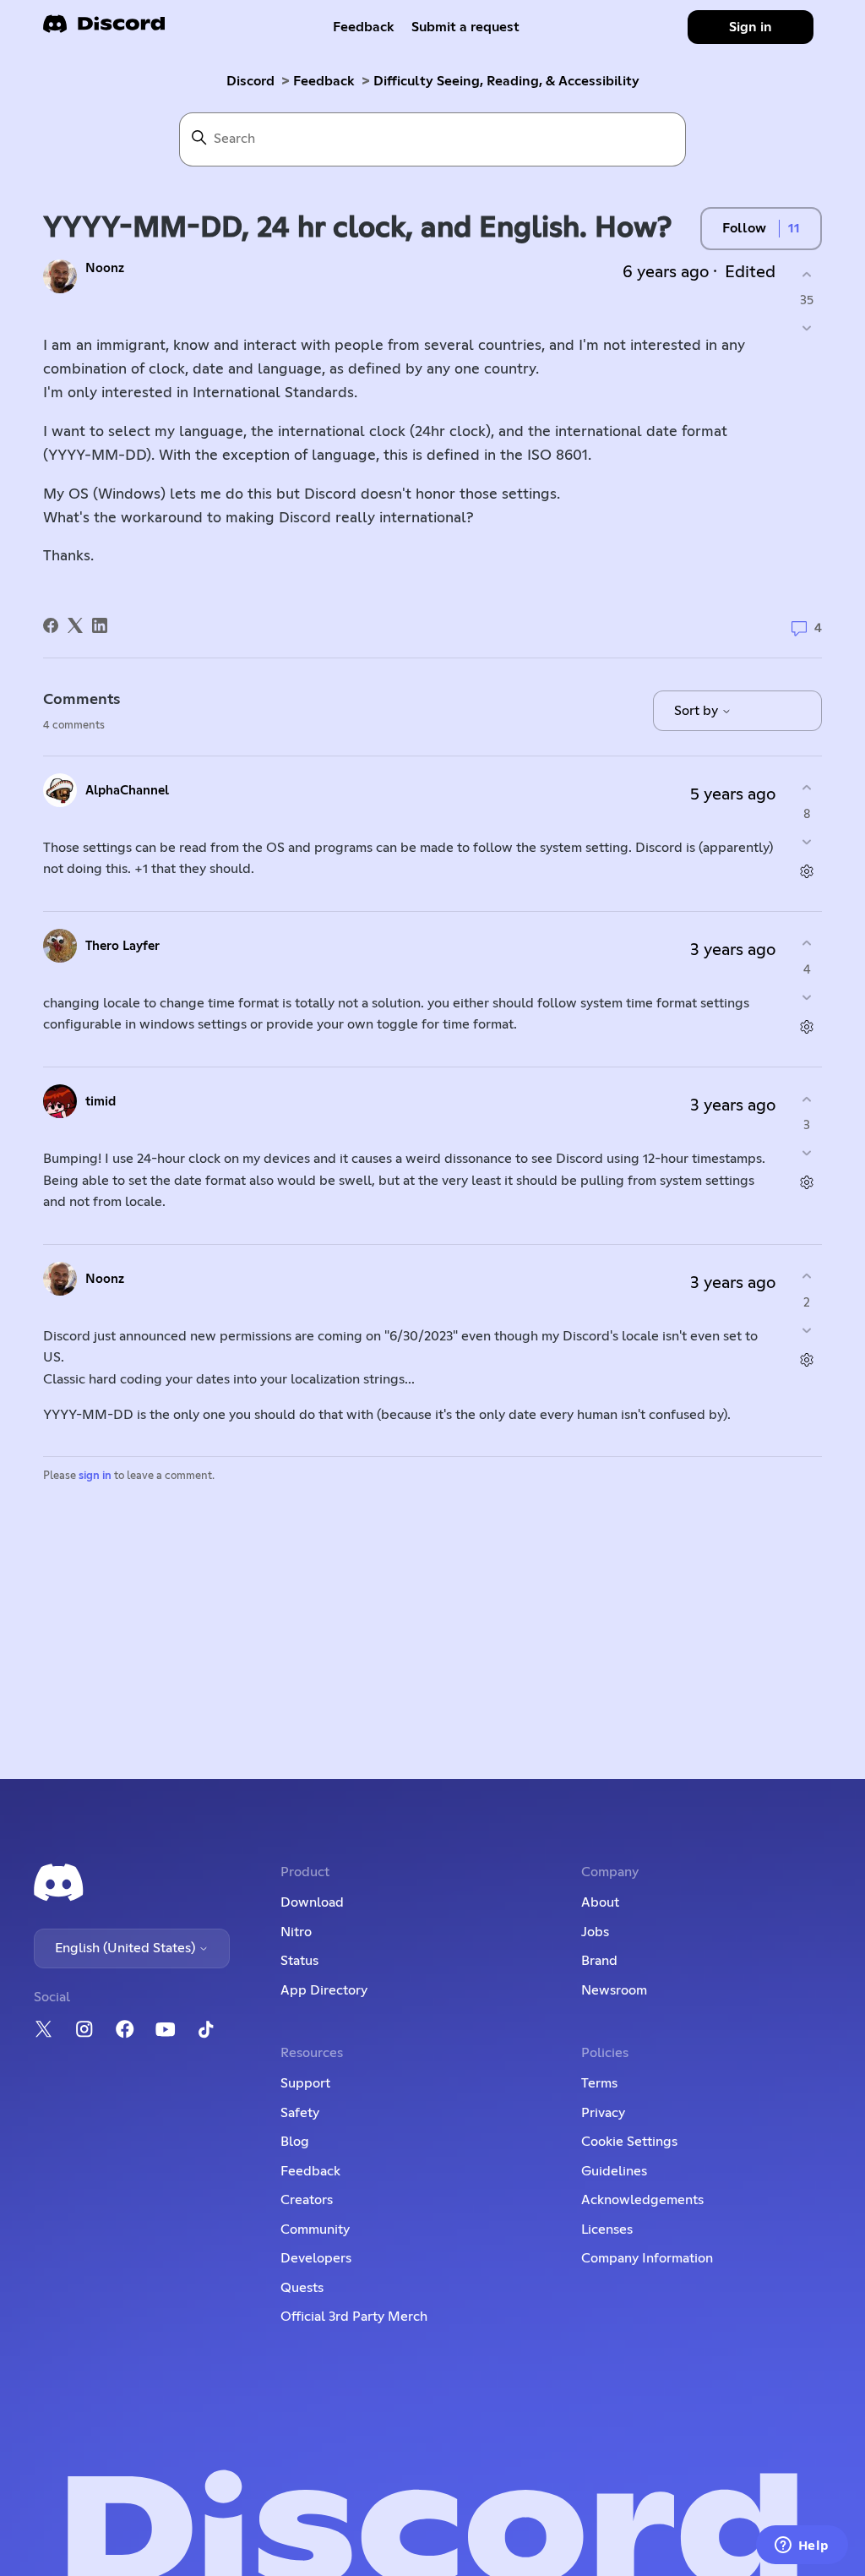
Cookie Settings (629, 2142)
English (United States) (127, 1948)
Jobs (595, 1932)
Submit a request (465, 27)
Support (305, 2083)
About (600, 1902)
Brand (599, 1961)
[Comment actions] (807, 871)
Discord (250, 81)
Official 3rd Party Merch (354, 2317)
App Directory (324, 1990)
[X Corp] (75, 625)
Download (312, 1902)
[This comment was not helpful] (807, 841)
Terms (599, 2083)
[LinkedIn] (100, 625)
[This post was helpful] (807, 274)
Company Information (647, 2258)
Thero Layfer (122, 946)
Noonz (105, 268)
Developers (316, 2258)
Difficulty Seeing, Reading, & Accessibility (506, 81)
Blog (295, 2142)
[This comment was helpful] (807, 788)
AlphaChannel (127, 791)
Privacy (603, 2113)
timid (101, 1102)
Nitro (296, 1932)
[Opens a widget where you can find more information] (802, 2546)
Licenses (607, 2229)
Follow (744, 228)
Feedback (364, 27)
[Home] (104, 29)
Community (315, 2229)
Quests (302, 2288)
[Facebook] (51, 625)
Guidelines (614, 2171)
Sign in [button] (751, 27)
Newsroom (614, 1990)
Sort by (698, 711)
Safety (300, 2113)
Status (299, 1961)
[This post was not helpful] (807, 328)
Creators (307, 2200)
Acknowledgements (642, 2200)
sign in (95, 1476)
